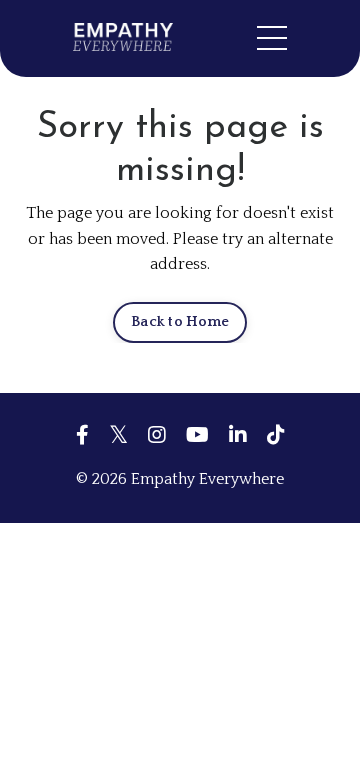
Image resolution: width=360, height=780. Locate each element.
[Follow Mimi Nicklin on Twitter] (118, 435)
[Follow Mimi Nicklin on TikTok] (276, 435)
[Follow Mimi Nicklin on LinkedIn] (238, 435)
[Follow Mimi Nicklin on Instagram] (157, 435)
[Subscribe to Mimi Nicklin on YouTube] (197, 435)
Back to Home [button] (180, 322)
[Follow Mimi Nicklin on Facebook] (82, 435)
